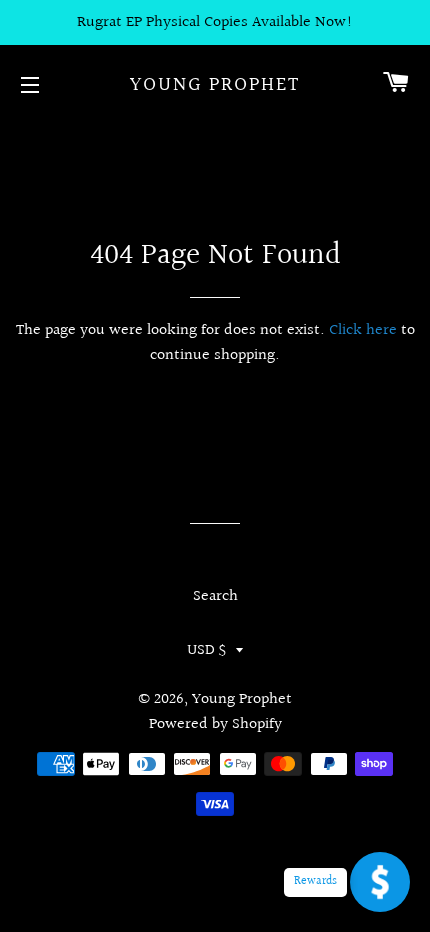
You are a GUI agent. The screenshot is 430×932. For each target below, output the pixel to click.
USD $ (206, 650)
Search (215, 596)
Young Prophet (215, 85)
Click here (363, 330)
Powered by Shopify (215, 724)
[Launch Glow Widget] (380, 882)
